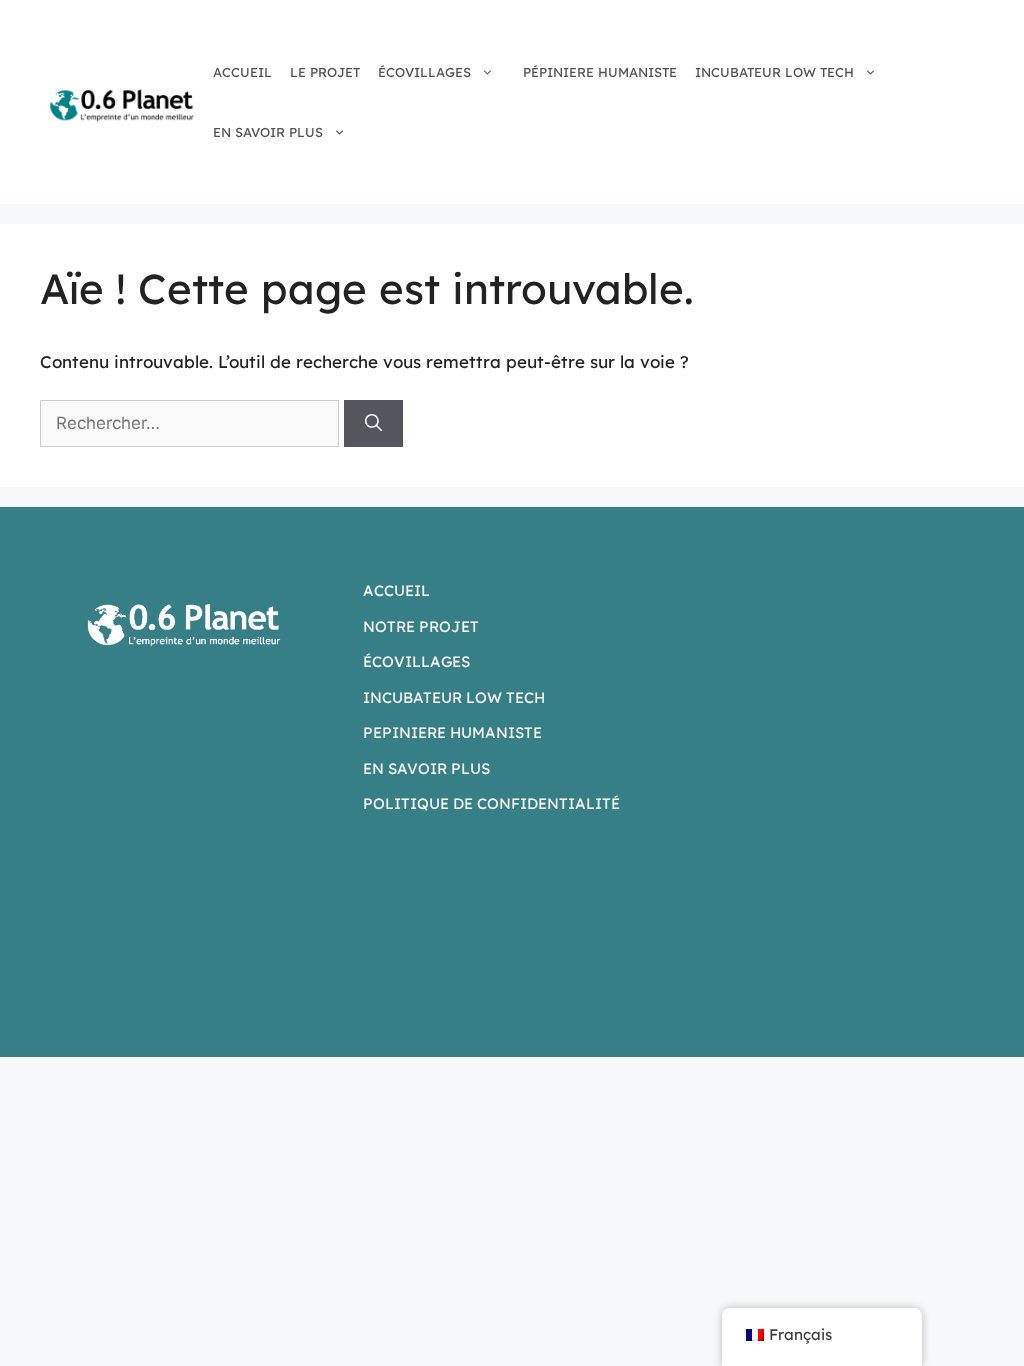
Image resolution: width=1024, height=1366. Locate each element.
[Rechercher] (373, 424)
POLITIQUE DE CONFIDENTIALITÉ (491, 803)
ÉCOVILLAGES (424, 72)
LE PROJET (325, 72)
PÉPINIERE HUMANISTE (600, 72)
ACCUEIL (242, 72)
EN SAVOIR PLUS (268, 132)
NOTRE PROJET (421, 626)
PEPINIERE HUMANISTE (452, 732)
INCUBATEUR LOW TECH (774, 72)
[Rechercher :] (192, 422)
